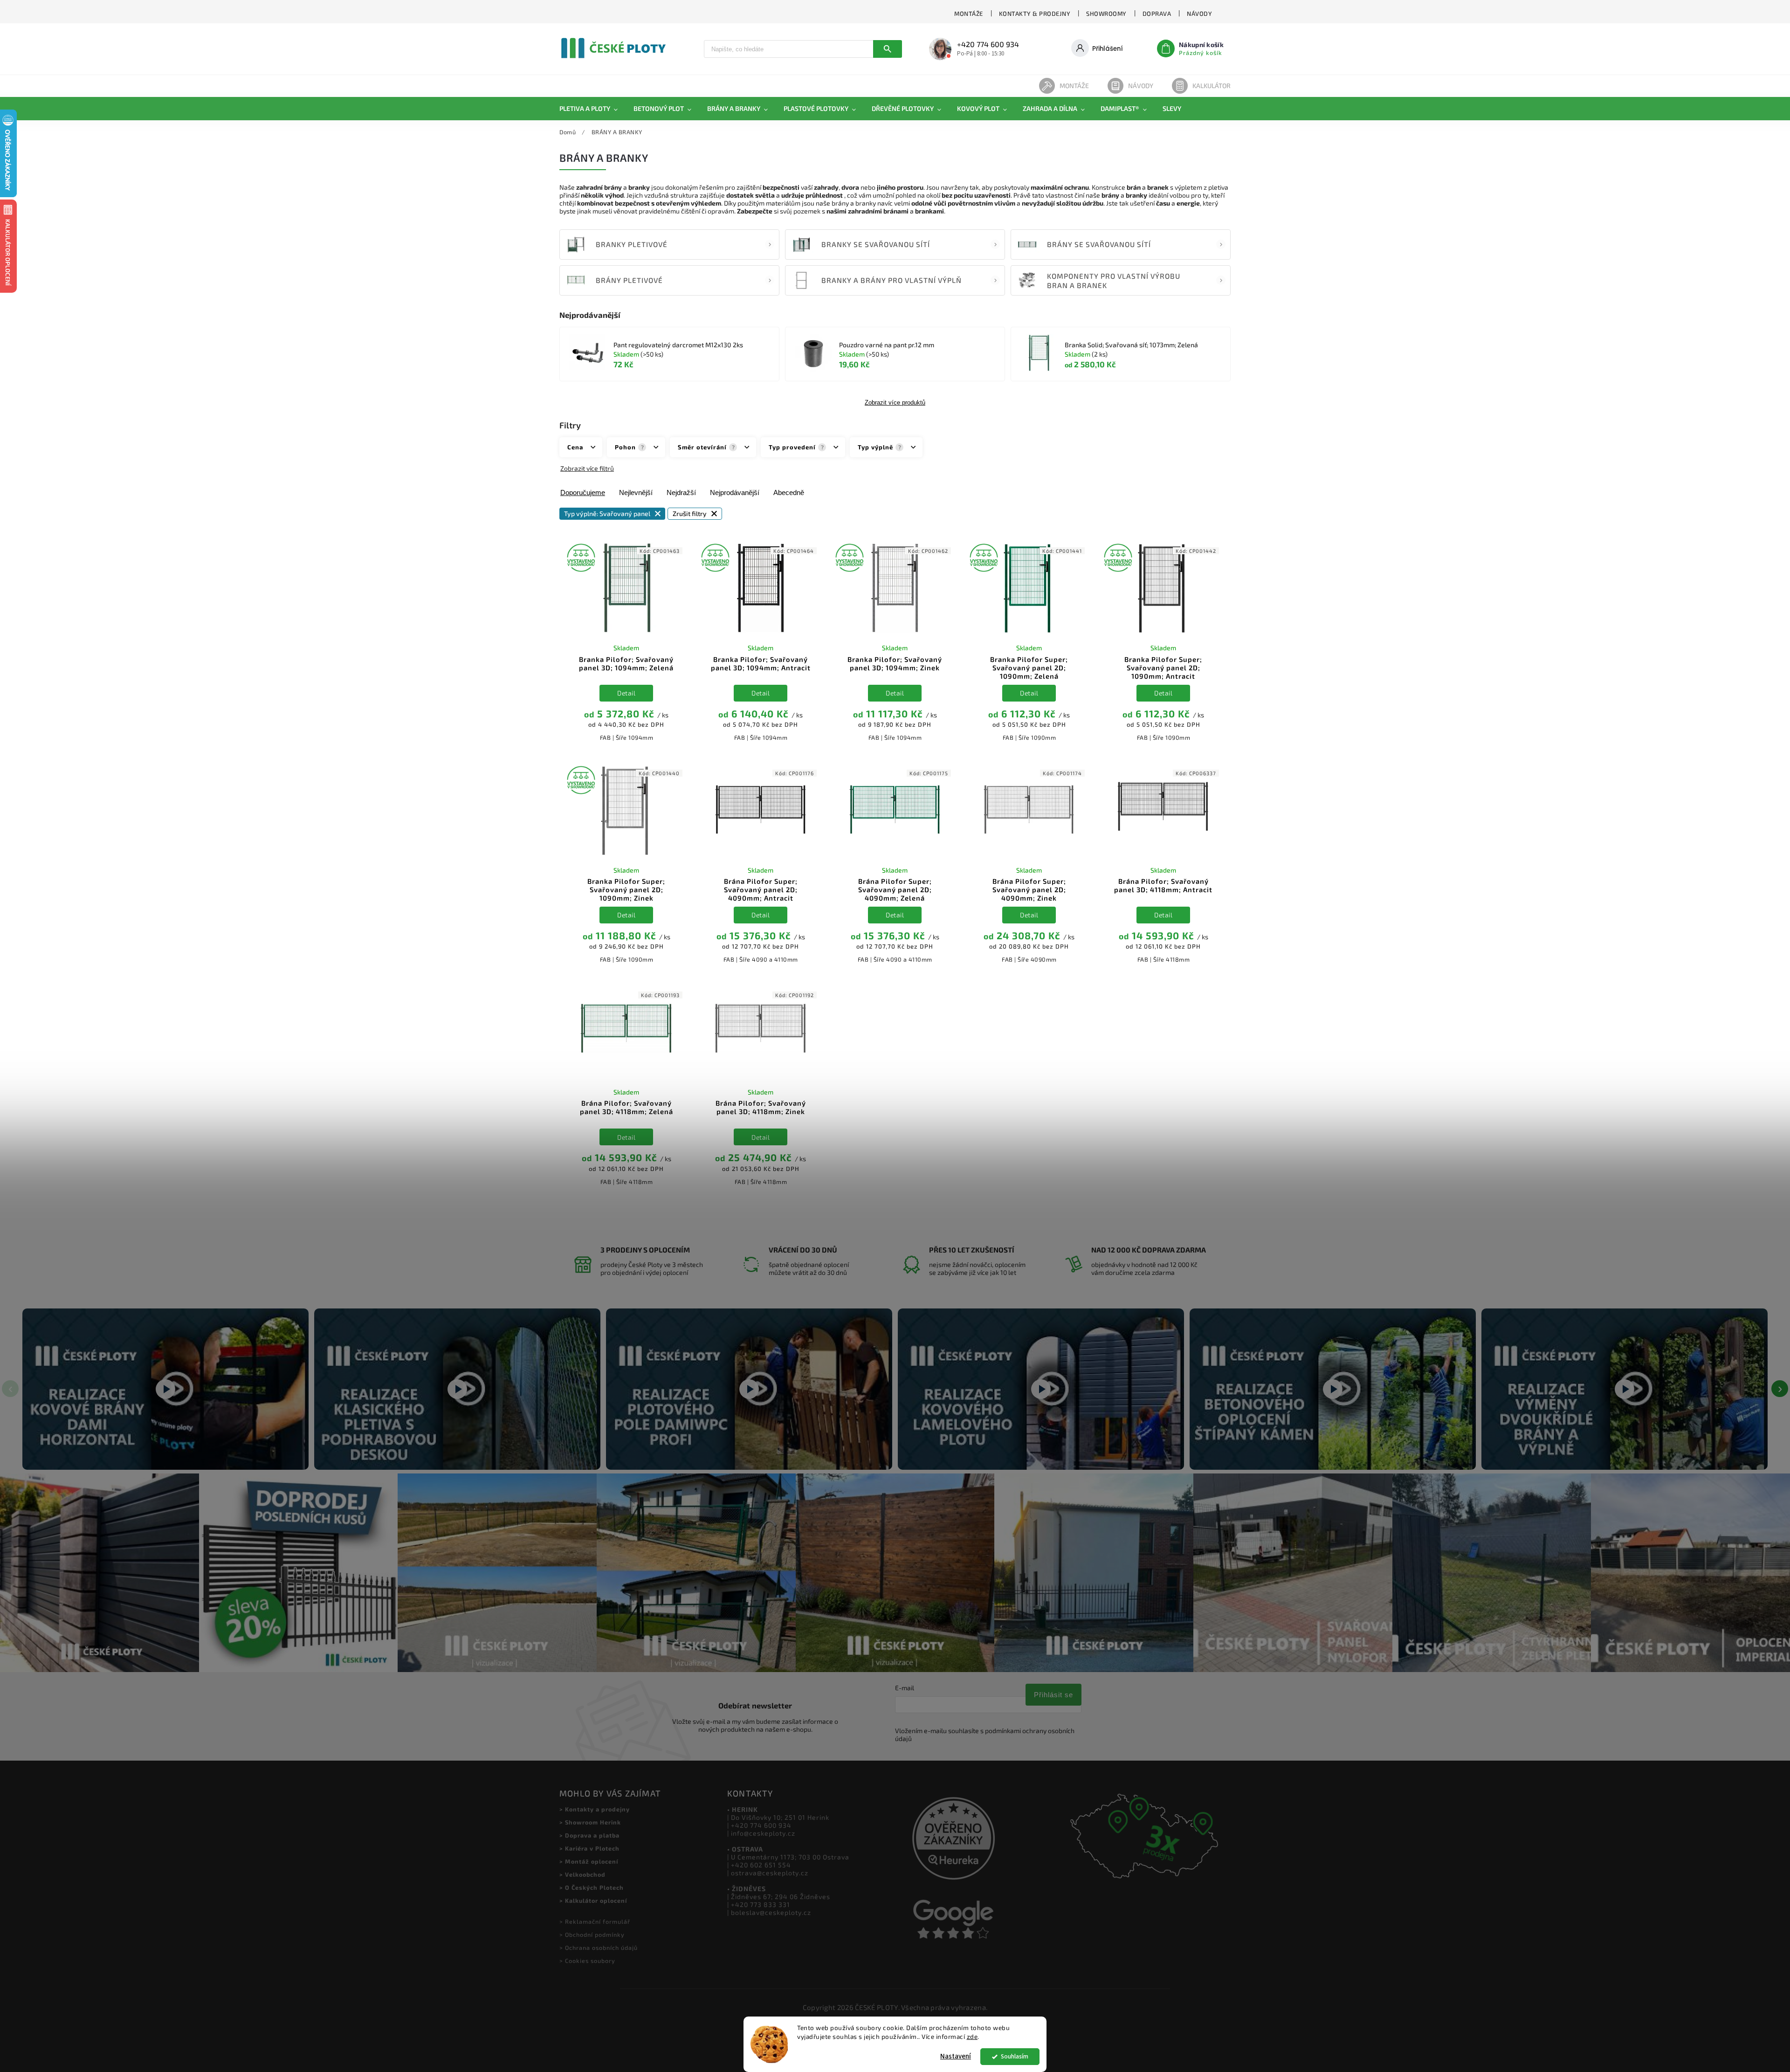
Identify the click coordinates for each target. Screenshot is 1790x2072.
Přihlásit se (1053, 1695)
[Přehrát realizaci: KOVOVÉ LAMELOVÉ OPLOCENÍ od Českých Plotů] (1041, 1389)
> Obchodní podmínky (592, 1934)
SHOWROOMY (1106, 14)
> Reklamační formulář (595, 1921)
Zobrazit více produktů (895, 403)
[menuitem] (592, 109)
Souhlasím (1015, 2056)
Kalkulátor (1212, 86)
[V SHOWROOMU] (626, 589)
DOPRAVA (1157, 14)
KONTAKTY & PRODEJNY (1035, 14)
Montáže (1074, 86)
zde (972, 2037)
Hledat (888, 49)
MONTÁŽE (969, 14)
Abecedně (789, 492)
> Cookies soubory (587, 1961)
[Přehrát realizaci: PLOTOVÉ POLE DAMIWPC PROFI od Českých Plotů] (749, 1389)
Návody (1141, 86)
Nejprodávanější (735, 492)
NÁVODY (1199, 14)
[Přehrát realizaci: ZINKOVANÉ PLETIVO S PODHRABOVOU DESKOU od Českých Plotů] (457, 1389)
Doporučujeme (583, 492)
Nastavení (956, 2056)
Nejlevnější (636, 492)
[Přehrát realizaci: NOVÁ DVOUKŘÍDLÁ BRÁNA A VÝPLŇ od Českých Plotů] (1625, 1389)
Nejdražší (681, 492)
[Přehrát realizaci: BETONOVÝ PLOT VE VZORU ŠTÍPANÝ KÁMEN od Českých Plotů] (1333, 1389)
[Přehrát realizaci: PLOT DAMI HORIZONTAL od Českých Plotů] (165, 1389)
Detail (626, 693)
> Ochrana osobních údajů (599, 1948)
